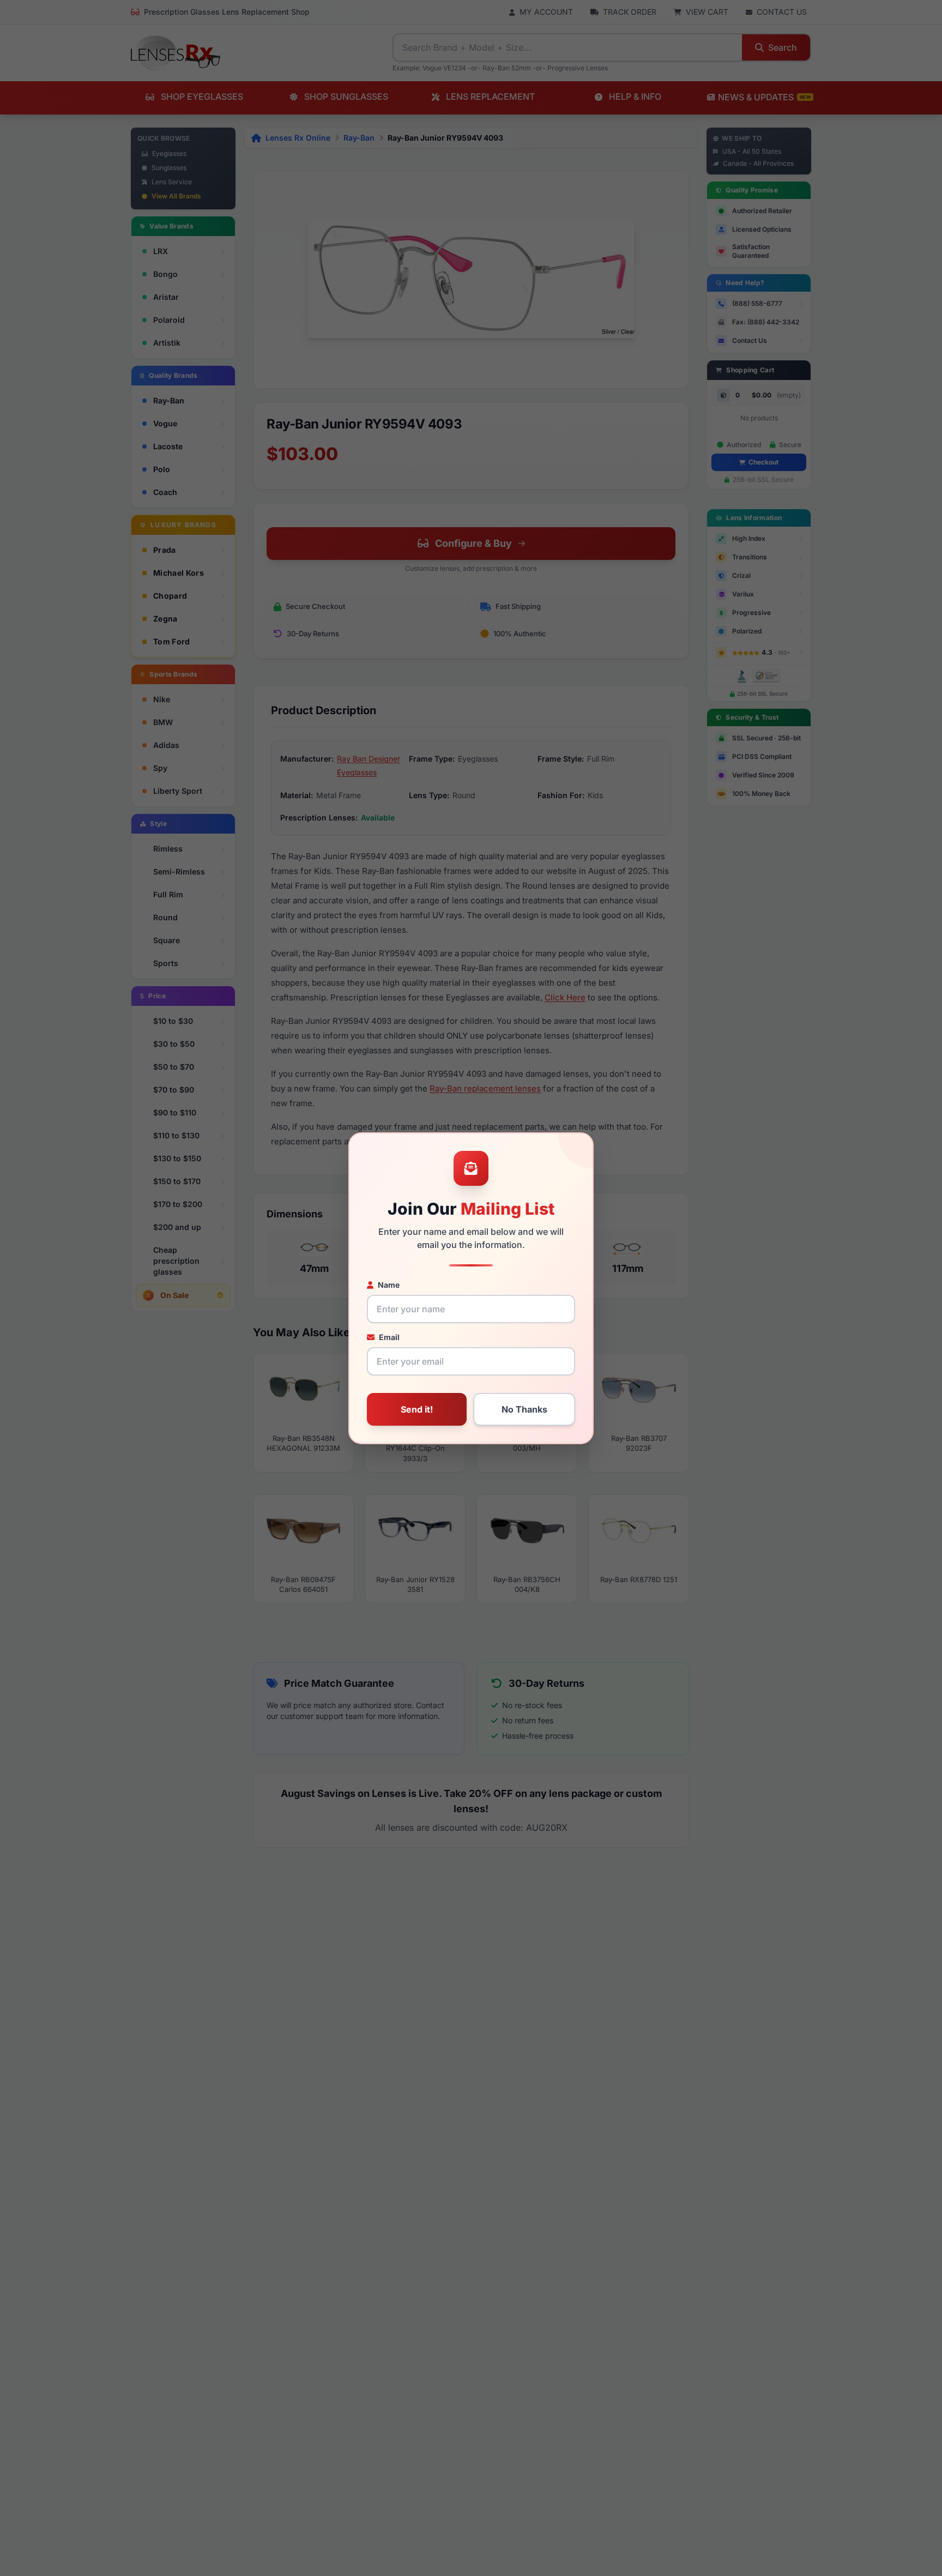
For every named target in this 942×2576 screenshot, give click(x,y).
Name (389, 1285)
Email (389, 1337)
